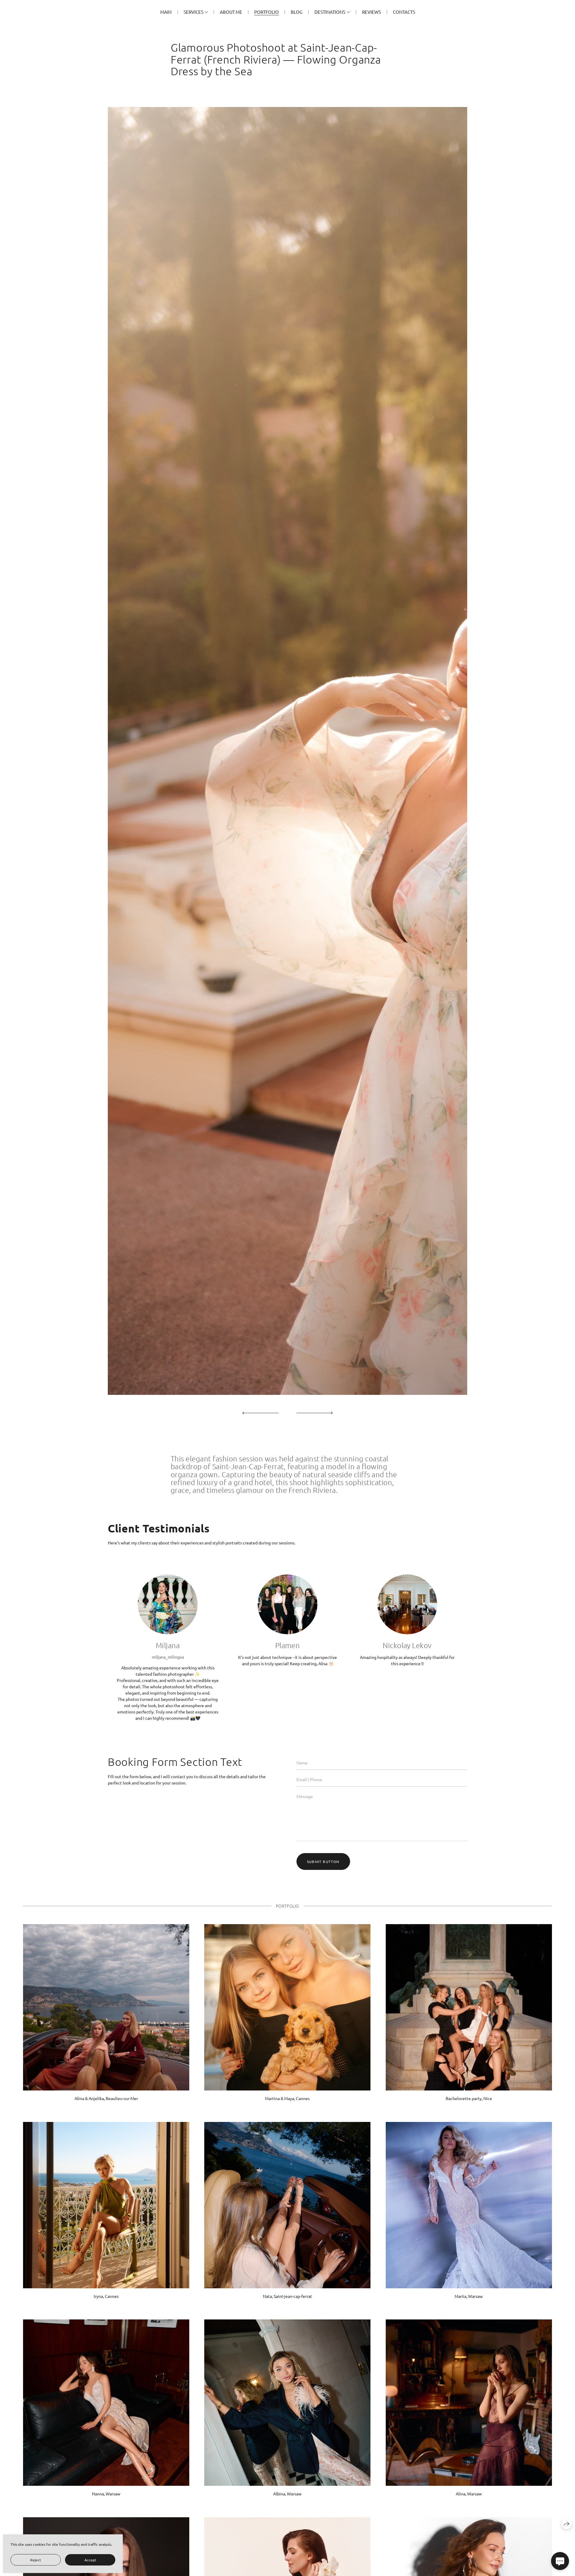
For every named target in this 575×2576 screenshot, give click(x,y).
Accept (90, 2560)
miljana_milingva (168, 1657)
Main (166, 12)
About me (231, 12)
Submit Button (323, 1861)
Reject (36, 2560)
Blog (297, 12)
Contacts (404, 12)
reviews (372, 12)
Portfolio (267, 12)
